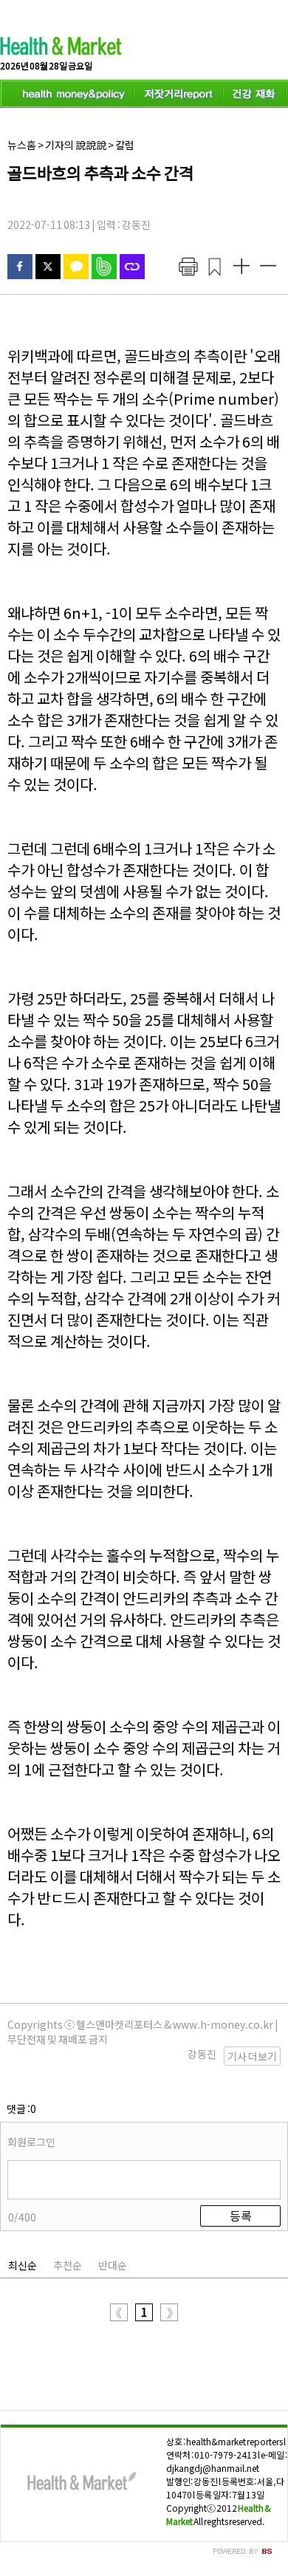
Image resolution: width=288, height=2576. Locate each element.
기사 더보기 (252, 2056)
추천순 (68, 2265)
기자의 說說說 (76, 145)
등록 (241, 2216)
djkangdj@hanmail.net (213, 2468)
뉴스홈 (22, 145)
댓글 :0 (21, 2109)
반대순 (113, 2265)
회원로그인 (31, 2142)
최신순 (23, 2265)
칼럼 (125, 145)
